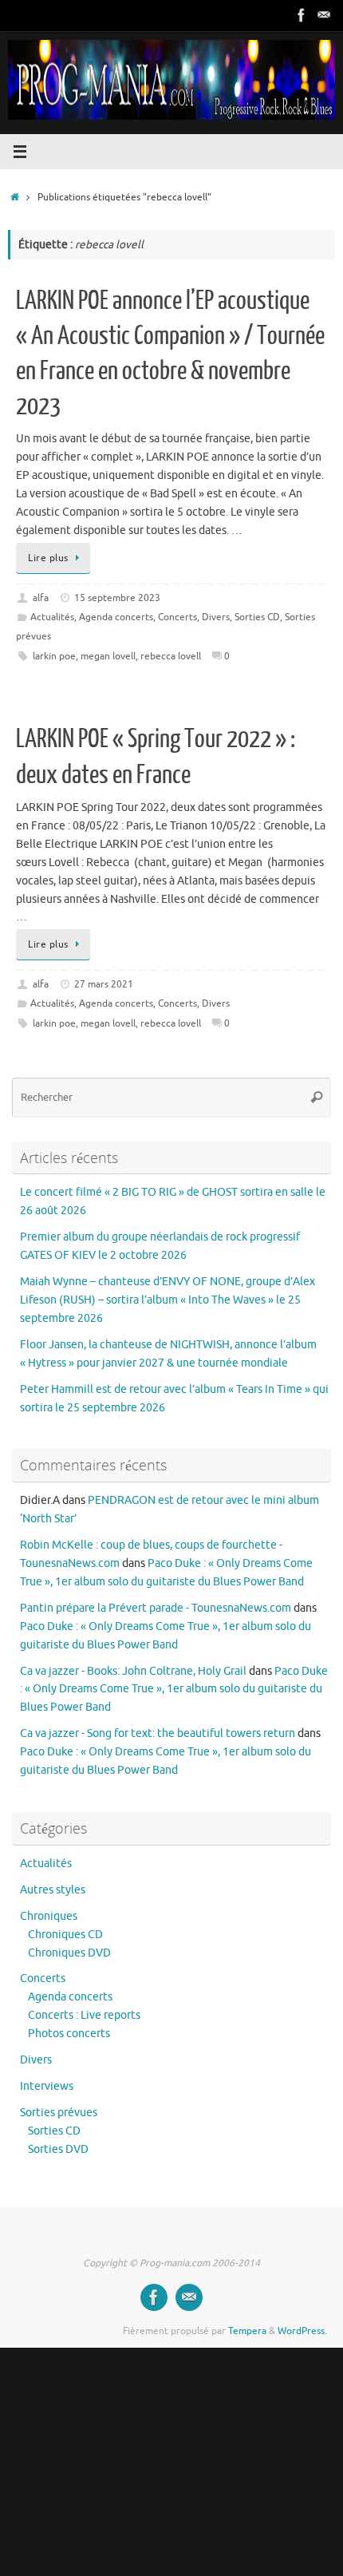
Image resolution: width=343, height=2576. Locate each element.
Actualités (52, 617)
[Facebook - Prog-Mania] (302, 15)
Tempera (247, 2331)
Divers (216, 617)
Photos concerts (69, 2034)
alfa (41, 598)
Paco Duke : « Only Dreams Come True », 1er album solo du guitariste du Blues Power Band (174, 1690)
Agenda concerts (116, 617)
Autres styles (53, 1890)
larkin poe (54, 656)
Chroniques (49, 1916)
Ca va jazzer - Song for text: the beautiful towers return (158, 1733)
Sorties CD (257, 617)
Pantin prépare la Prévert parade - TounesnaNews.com (156, 1608)
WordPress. (302, 2331)
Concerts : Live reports (84, 2015)
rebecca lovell (171, 656)
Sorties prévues (59, 2113)
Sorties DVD (58, 2149)
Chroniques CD (65, 1935)
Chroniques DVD (69, 1953)
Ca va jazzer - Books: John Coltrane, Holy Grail (133, 1671)
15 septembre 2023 (117, 598)
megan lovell (108, 656)
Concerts (177, 617)
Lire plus (48, 558)
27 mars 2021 (104, 984)
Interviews (47, 2086)
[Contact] (324, 15)
